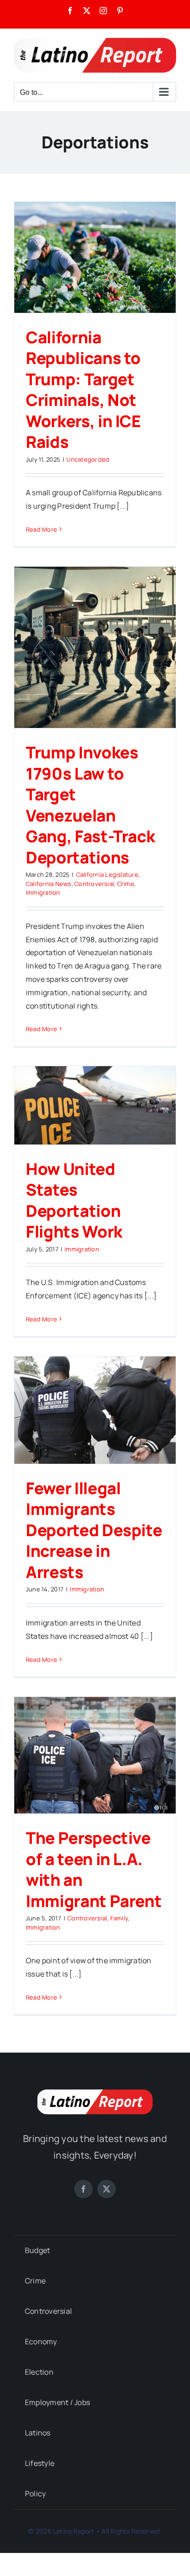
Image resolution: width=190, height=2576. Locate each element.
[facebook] (83, 2189)
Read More (42, 529)
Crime (126, 884)
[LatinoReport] (95, 2093)
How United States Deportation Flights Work (74, 1200)
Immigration (43, 892)
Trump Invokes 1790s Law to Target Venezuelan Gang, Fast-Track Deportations (90, 805)
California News (49, 884)
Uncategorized (88, 459)
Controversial (94, 884)
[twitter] (107, 2189)
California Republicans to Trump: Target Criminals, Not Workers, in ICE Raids (83, 390)
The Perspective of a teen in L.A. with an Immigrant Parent (94, 1869)
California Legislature (107, 874)
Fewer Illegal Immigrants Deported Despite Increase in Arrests (94, 1530)
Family (119, 1918)
